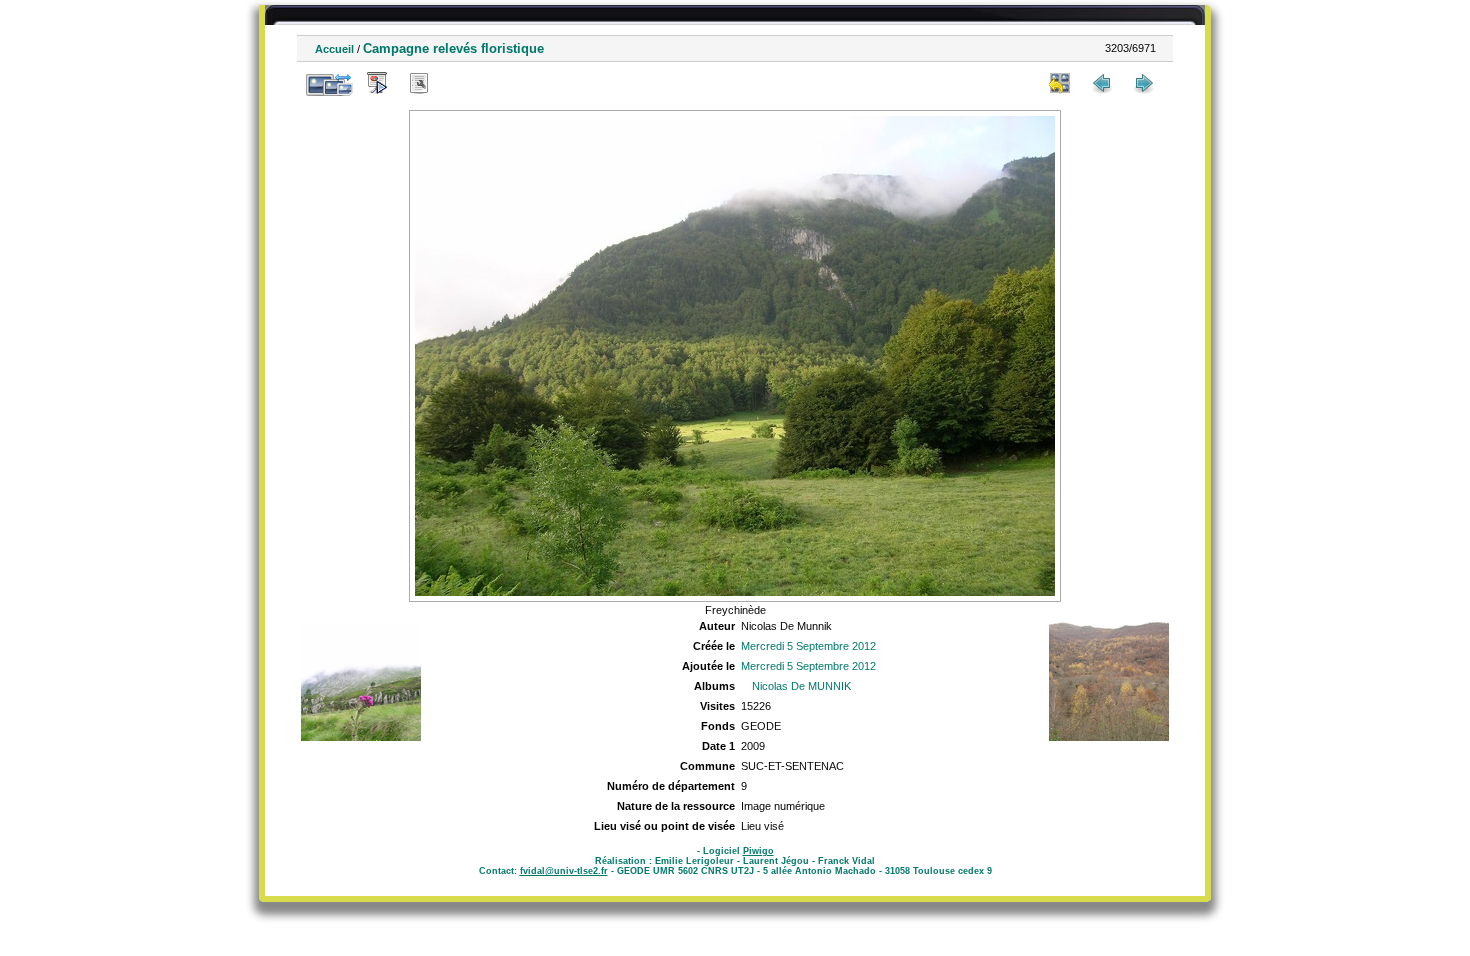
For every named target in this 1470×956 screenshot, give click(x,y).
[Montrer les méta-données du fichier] (419, 83)
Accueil (334, 49)
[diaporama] (377, 83)
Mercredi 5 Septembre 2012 (808, 646)
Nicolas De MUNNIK (801, 686)
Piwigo (758, 851)
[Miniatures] (1060, 83)
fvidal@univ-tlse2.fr (564, 871)
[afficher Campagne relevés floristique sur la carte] (461, 83)
